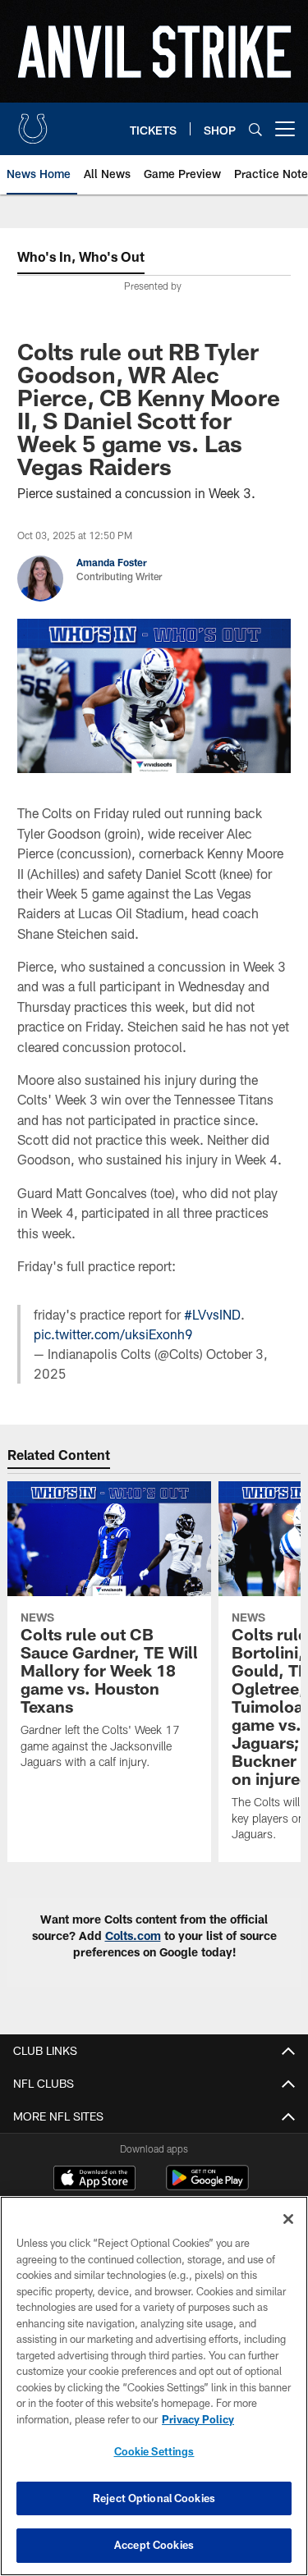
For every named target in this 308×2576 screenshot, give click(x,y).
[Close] (288, 2219)
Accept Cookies (154, 2545)
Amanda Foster (112, 562)
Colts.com (133, 1935)
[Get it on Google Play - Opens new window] (207, 2186)
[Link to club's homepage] (33, 122)
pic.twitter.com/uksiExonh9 (113, 1334)
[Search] (255, 129)
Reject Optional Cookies (154, 2498)
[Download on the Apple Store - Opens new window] (94, 2180)
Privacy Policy (198, 2419)
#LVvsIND (212, 1314)
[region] (154, 2386)
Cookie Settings (154, 2451)
